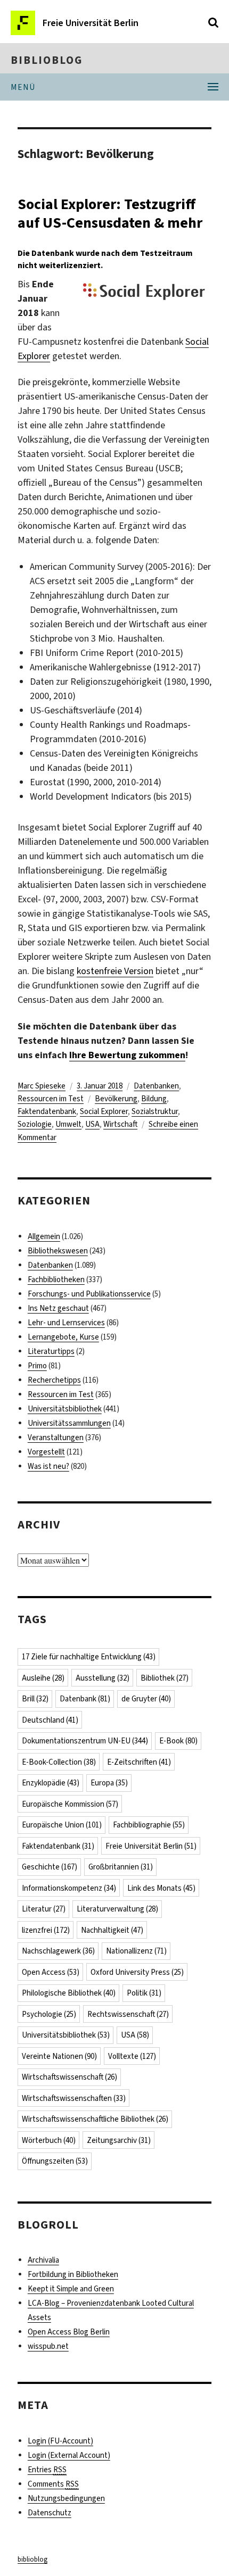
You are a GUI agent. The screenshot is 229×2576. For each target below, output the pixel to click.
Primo (37, 1366)
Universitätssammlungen (69, 1423)
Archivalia (43, 2260)
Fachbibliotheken (56, 1279)
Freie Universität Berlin (151, 1846)
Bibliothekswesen (58, 1251)
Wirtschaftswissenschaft (69, 2077)
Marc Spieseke (42, 1086)
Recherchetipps (54, 1380)
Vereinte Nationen (59, 2056)
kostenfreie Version (115, 971)
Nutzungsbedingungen (66, 2498)
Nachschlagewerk (58, 1951)
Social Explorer (104, 1111)
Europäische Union (62, 1825)
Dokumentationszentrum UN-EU (85, 1741)
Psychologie (49, 2014)
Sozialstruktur (155, 1111)
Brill (35, 1699)
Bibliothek (165, 1678)
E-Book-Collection (59, 1762)
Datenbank (85, 1699)
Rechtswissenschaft (128, 2014)
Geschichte (50, 1867)
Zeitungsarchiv (119, 2140)
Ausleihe (43, 1678)
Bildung (154, 1099)
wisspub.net (48, 2346)
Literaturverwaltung (117, 1909)
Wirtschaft (120, 1124)
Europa (109, 1783)
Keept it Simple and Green (71, 2289)
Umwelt (68, 1124)
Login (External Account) (69, 2455)
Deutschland (50, 1720)
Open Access (51, 1972)
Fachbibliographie (149, 1825)
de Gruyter (146, 1699)
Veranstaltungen (56, 1437)
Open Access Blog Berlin (69, 2332)
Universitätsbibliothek (65, 1409)
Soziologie (35, 1124)
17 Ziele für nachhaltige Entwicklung (89, 1657)
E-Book (178, 1741)
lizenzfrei (46, 1930)
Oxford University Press (137, 1972)
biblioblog (47, 60)
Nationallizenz (136, 1951)
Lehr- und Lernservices (66, 1323)
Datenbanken (156, 1086)
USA (92, 1124)
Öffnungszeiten (55, 2161)
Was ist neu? (48, 1466)
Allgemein (44, 1236)
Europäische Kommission (70, 1804)
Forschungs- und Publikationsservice (89, 1294)
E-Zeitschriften (139, 1762)
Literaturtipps (51, 1351)
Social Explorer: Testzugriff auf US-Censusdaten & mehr (110, 213)
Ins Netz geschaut (58, 1308)
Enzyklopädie (51, 1783)
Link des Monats (161, 1888)
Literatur (44, 1909)
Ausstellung (103, 1678)
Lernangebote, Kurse (63, 1337)
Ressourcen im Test (51, 1099)
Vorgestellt (46, 1452)
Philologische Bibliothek (69, 1993)
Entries (47, 2470)
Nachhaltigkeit (112, 1930)
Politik (144, 1993)
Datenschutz (50, 2513)
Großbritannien (121, 1867)
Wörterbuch (49, 2140)
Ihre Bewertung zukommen (127, 1055)
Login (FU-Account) (60, 2441)
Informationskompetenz (69, 1888)
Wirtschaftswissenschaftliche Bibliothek (95, 2119)
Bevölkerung (116, 1099)
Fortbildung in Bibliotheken (73, 2274)
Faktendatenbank (47, 1111)
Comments (53, 2484)
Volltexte (132, 2056)
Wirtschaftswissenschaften (74, 2098)
